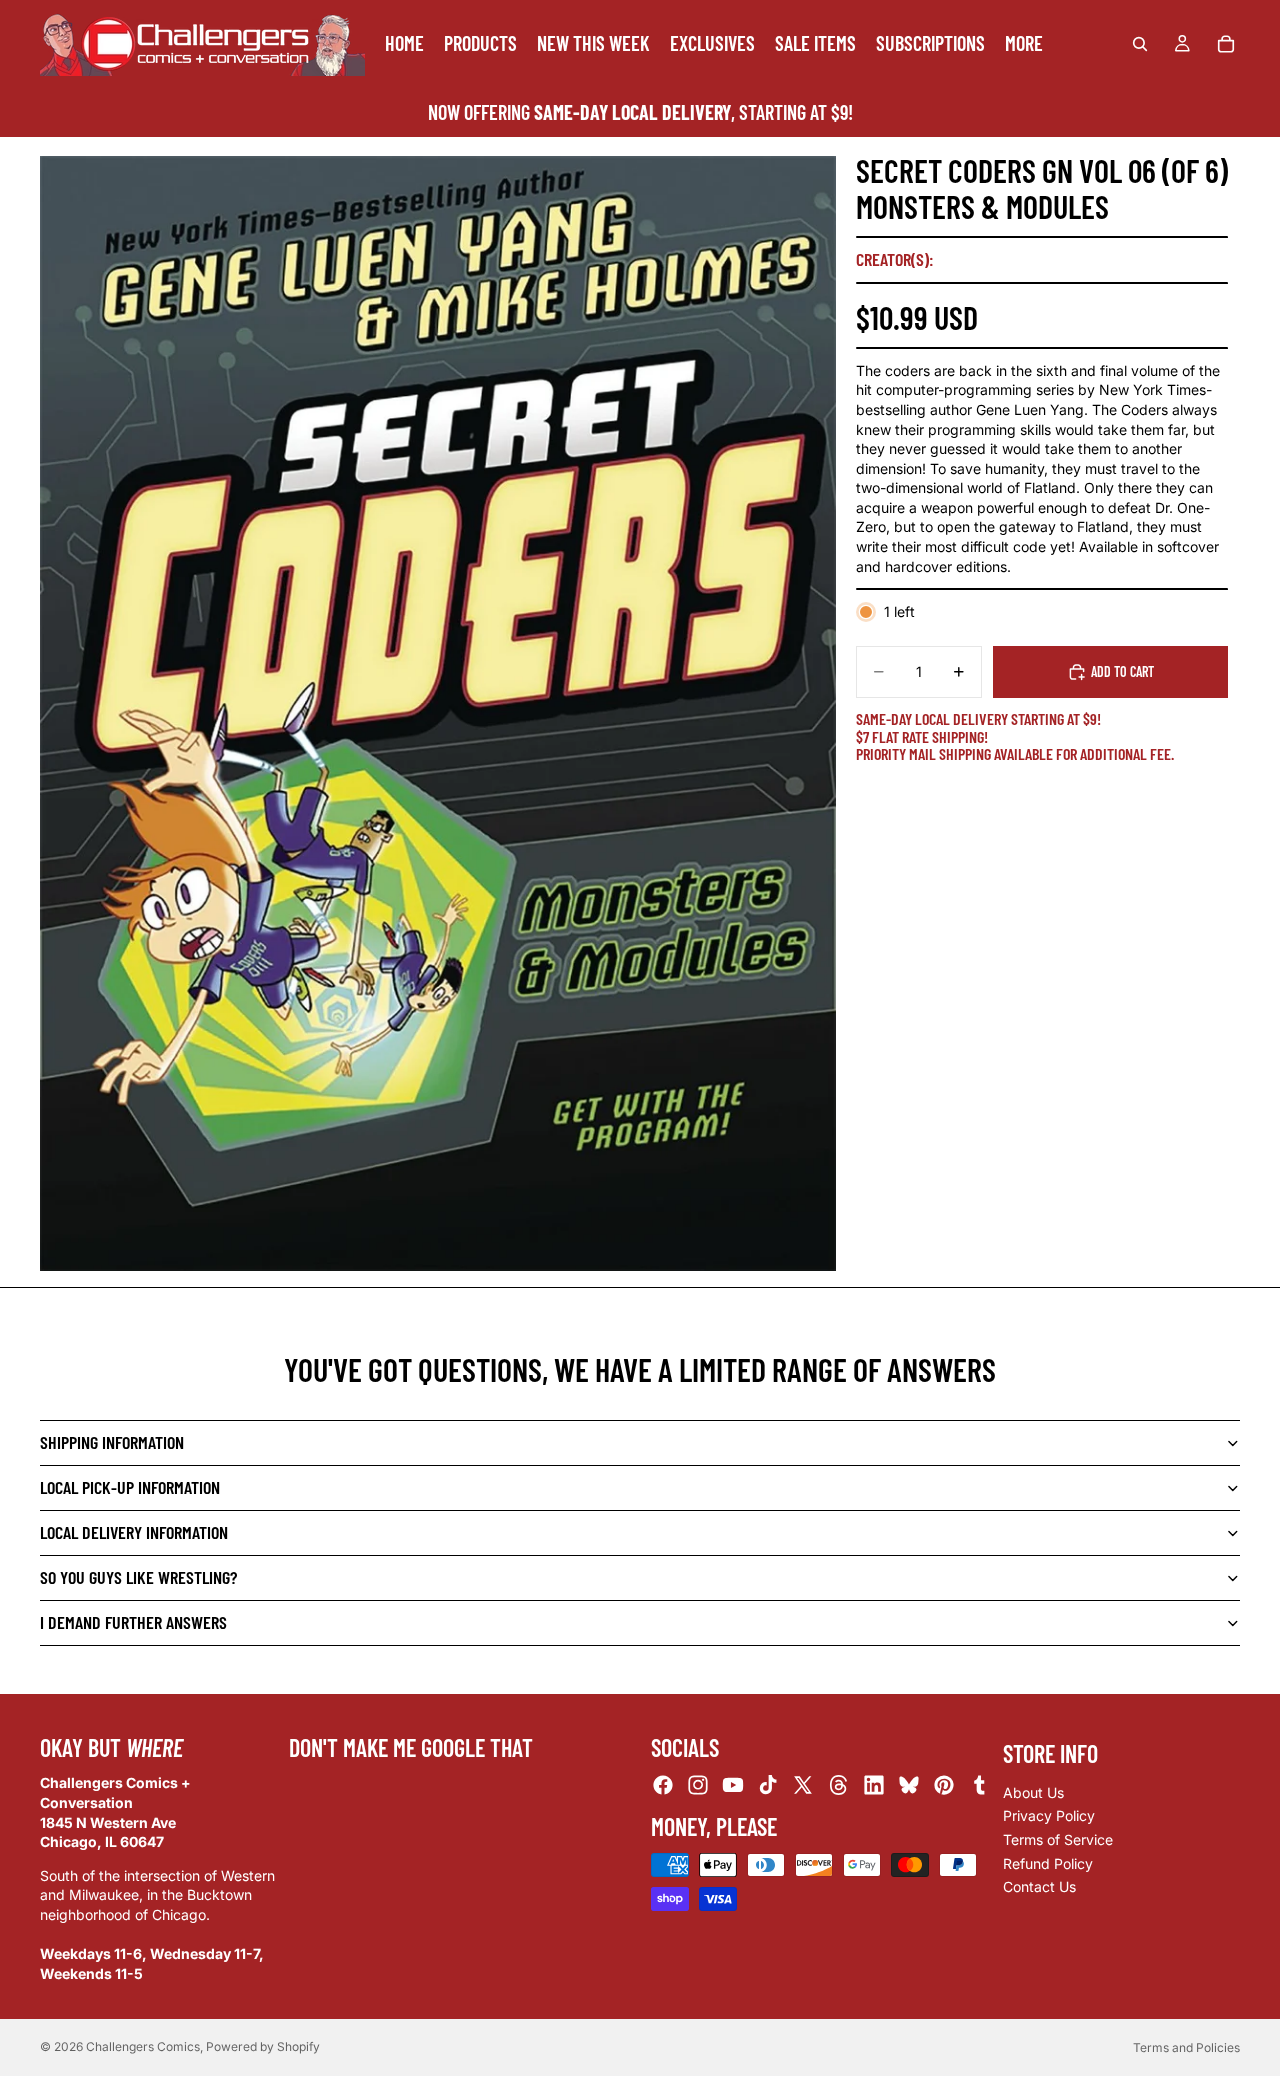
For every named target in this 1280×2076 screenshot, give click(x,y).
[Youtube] (733, 1785)
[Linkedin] (874, 1785)
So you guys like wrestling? (138, 1577)
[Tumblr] (979, 1785)
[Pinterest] (944, 1785)
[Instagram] (698, 1785)
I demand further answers (133, 1622)
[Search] (1140, 44)
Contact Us (1039, 1886)
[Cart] (1226, 44)
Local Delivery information (134, 1532)
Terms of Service (1058, 1839)
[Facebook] (663, 1785)
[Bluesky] (909, 1785)
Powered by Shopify (263, 2046)
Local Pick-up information (130, 1487)
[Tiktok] (768, 1785)
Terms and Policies (1186, 2047)
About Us (1033, 1792)
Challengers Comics (143, 2046)
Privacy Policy (1049, 1815)
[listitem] (1024, 43)
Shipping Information (112, 1442)
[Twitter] (803, 1785)
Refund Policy (1048, 1862)
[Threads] (839, 1785)
